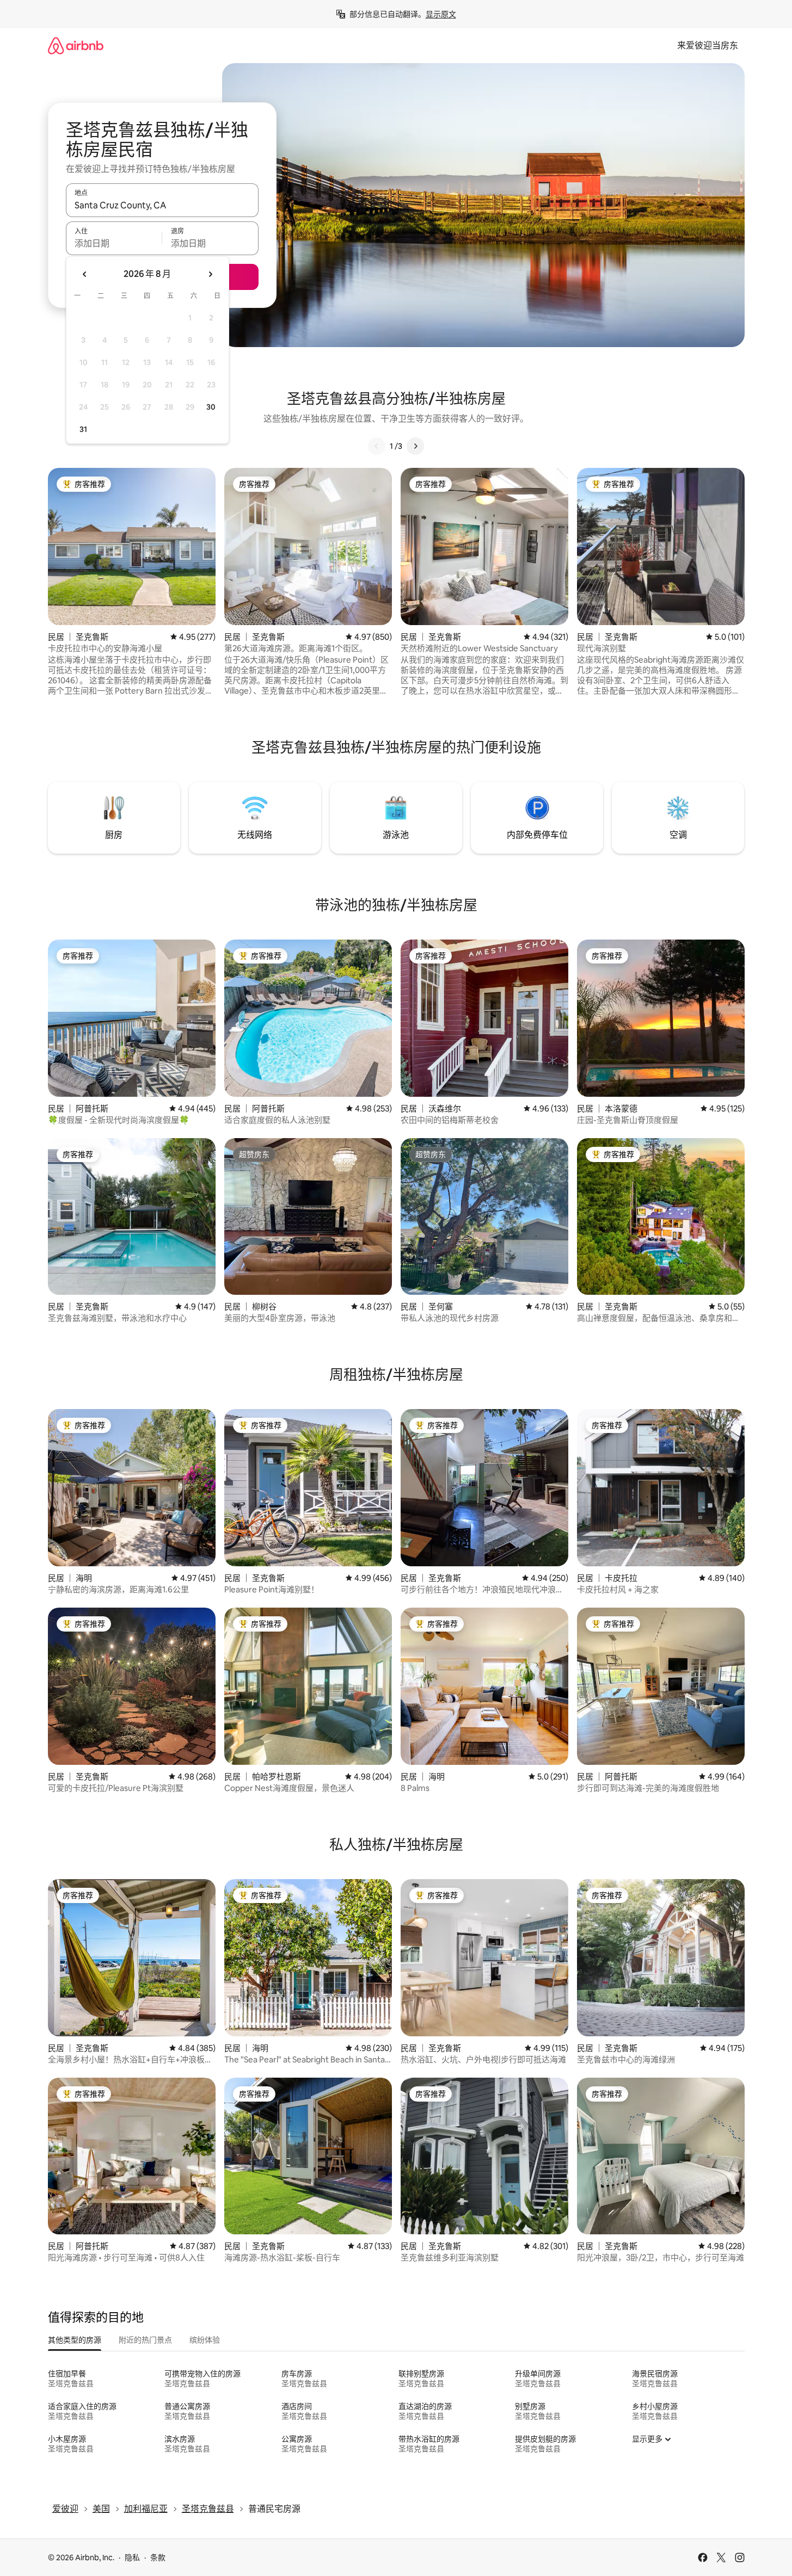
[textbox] (114, 243)
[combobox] (162, 205)
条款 (158, 2558)
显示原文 (441, 14)
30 (211, 407)
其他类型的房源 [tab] (75, 2340)
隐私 (132, 2558)
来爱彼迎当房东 (708, 45)
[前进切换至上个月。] (85, 274)
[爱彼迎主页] (76, 45)
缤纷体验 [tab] (205, 2340)
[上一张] (377, 446)
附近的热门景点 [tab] (145, 2340)
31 (83, 429)
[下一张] (415, 446)
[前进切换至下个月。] (210, 274)
